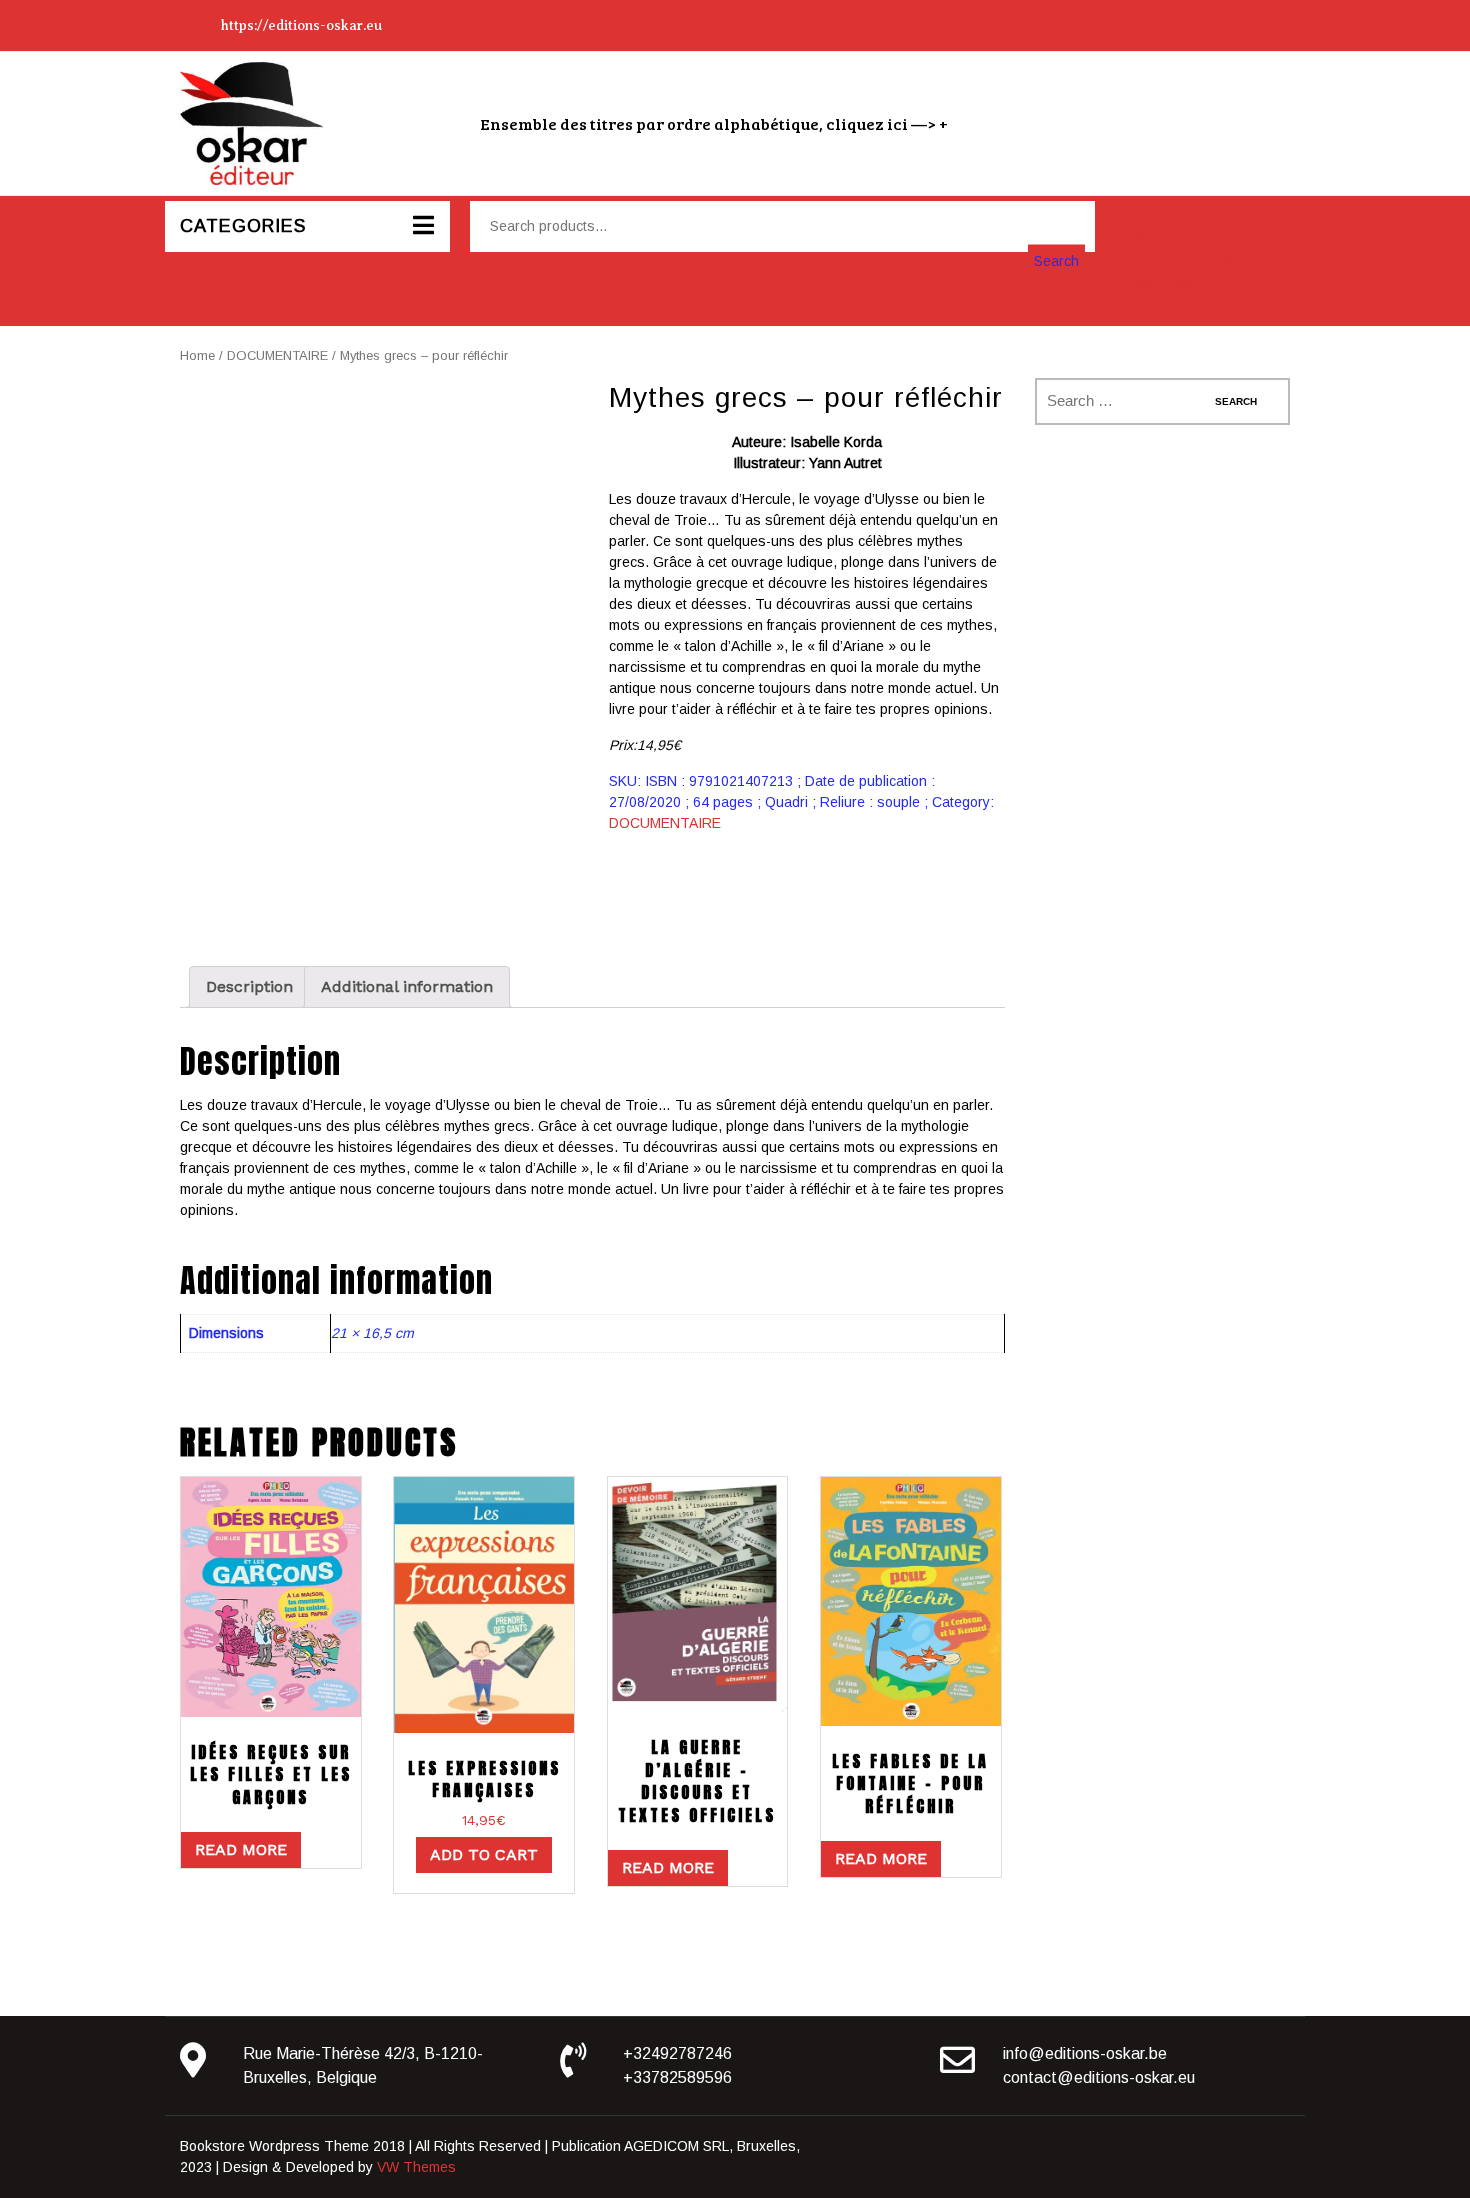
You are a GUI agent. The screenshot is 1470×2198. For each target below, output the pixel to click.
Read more (241, 1849)
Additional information (407, 986)
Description (249, 986)
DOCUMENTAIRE (277, 355)
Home (197, 355)
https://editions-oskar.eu (301, 25)
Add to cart (484, 1854)
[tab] (249, 987)
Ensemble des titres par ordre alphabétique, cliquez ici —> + (714, 123)
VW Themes (414, 2167)
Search (1056, 260)
